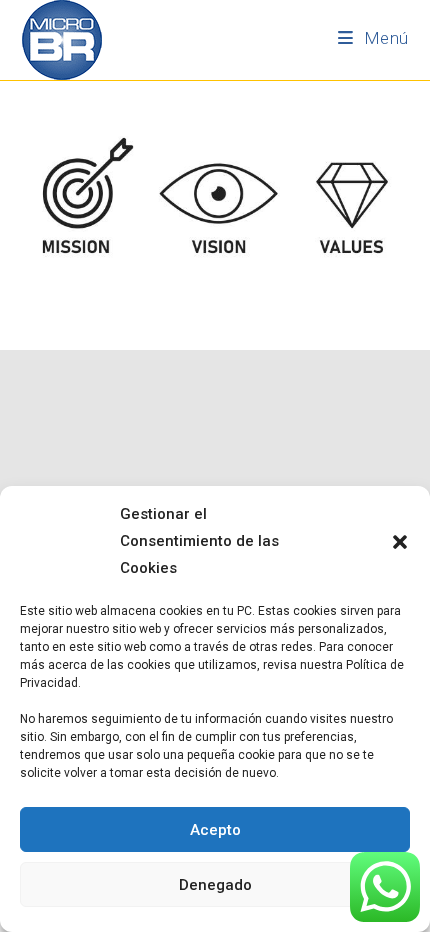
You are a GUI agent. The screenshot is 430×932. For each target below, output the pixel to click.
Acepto (215, 830)
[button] (400, 542)
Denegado (215, 885)
